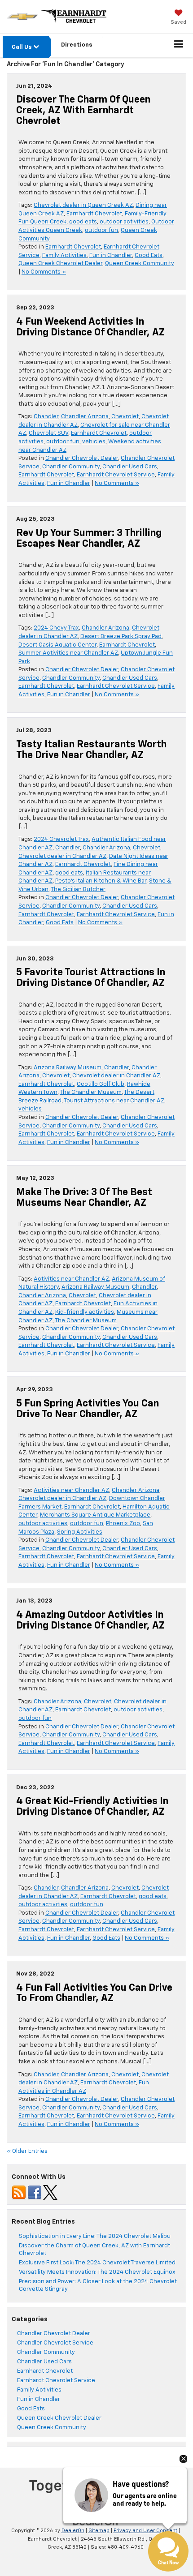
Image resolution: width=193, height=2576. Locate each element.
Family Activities (64, 255)
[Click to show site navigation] (179, 45)
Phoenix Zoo (123, 1524)
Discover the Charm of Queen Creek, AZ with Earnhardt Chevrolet (83, 111)
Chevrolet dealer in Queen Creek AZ (83, 205)
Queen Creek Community (140, 264)
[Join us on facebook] (35, 2192)
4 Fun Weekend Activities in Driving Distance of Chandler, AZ (90, 327)
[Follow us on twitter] (50, 2192)
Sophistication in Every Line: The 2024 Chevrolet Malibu (95, 2236)
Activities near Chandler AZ (71, 1279)
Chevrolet (125, 417)
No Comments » (44, 272)
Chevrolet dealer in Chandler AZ (62, 856)
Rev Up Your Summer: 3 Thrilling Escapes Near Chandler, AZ (89, 539)
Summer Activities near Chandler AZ (68, 653)
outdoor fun (101, 230)
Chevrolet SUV (48, 433)
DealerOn (73, 2531)
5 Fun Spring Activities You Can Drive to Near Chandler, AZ (88, 1409)
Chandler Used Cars (130, 467)
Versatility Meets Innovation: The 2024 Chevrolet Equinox (97, 2272)
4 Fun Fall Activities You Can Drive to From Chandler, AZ (94, 1993)
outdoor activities (124, 222)
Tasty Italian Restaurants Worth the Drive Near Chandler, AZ (91, 750)
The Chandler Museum (91, 1092)
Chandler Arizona (85, 417)
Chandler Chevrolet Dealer (82, 458)
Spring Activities (80, 1532)
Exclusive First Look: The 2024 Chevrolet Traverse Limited (97, 2263)
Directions (77, 45)
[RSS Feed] (19, 2192)
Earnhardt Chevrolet (94, 214)
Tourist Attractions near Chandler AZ (114, 1101)
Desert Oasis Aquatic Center (57, 645)
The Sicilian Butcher (78, 889)
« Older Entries (27, 2151)
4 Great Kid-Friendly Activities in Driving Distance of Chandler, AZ (92, 1807)
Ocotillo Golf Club (101, 1084)
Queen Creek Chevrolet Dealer (60, 264)
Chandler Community (71, 467)
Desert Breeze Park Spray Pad (121, 636)
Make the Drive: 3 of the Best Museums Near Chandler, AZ (84, 1198)
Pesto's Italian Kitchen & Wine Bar (101, 881)
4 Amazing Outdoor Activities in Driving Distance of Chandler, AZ (90, 1620)
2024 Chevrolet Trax (61, 839)
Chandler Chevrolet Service (55, 2343)
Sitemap (99, 2531)
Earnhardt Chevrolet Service (116, 475)
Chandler (46, 417)
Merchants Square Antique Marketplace (95, 1515)
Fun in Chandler (111, 255)
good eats (83, 222)
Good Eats (149, 255)
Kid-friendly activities (85, 1312)
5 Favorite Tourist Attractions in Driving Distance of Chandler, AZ (91, 978)
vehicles (94, 442)
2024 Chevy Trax (56, 628)
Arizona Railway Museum (68, 1068)
